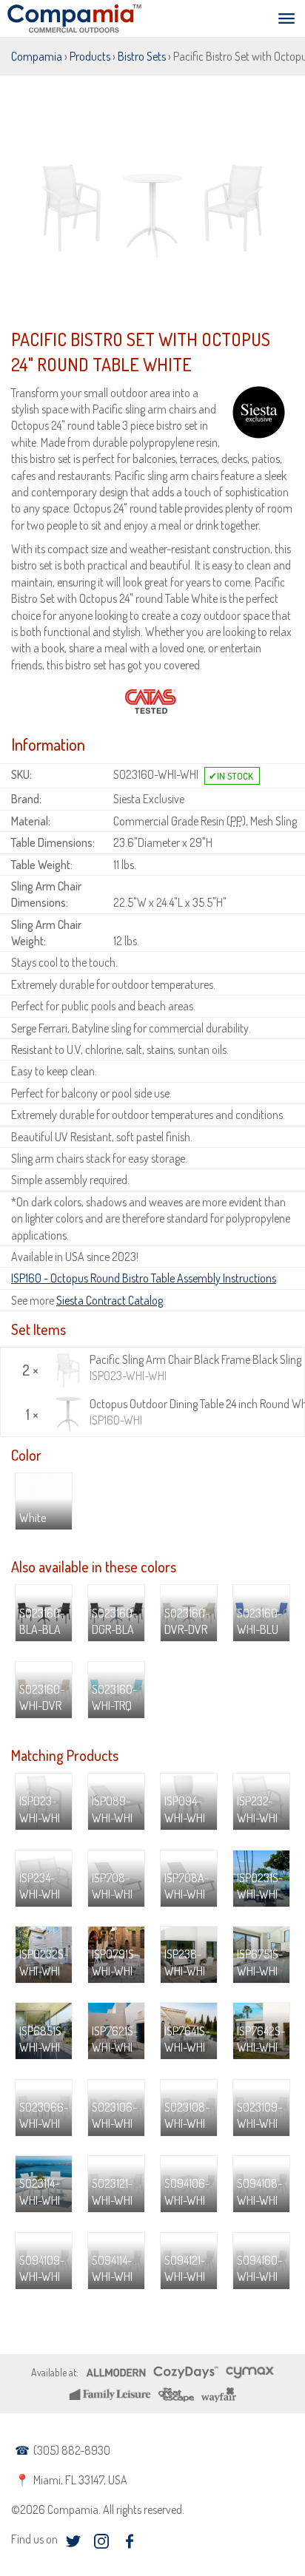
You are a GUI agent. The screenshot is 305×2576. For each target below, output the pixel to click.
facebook (129, 2541)
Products (90, 56)
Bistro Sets (142, 56)
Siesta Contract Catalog (110, 1300)
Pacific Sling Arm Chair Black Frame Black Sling (195, 1368)
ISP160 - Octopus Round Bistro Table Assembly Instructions (144, 1278)
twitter (73, 2541)
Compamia (37, 56)
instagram (101, 2541)
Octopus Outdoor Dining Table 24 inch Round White (195, 1412)
